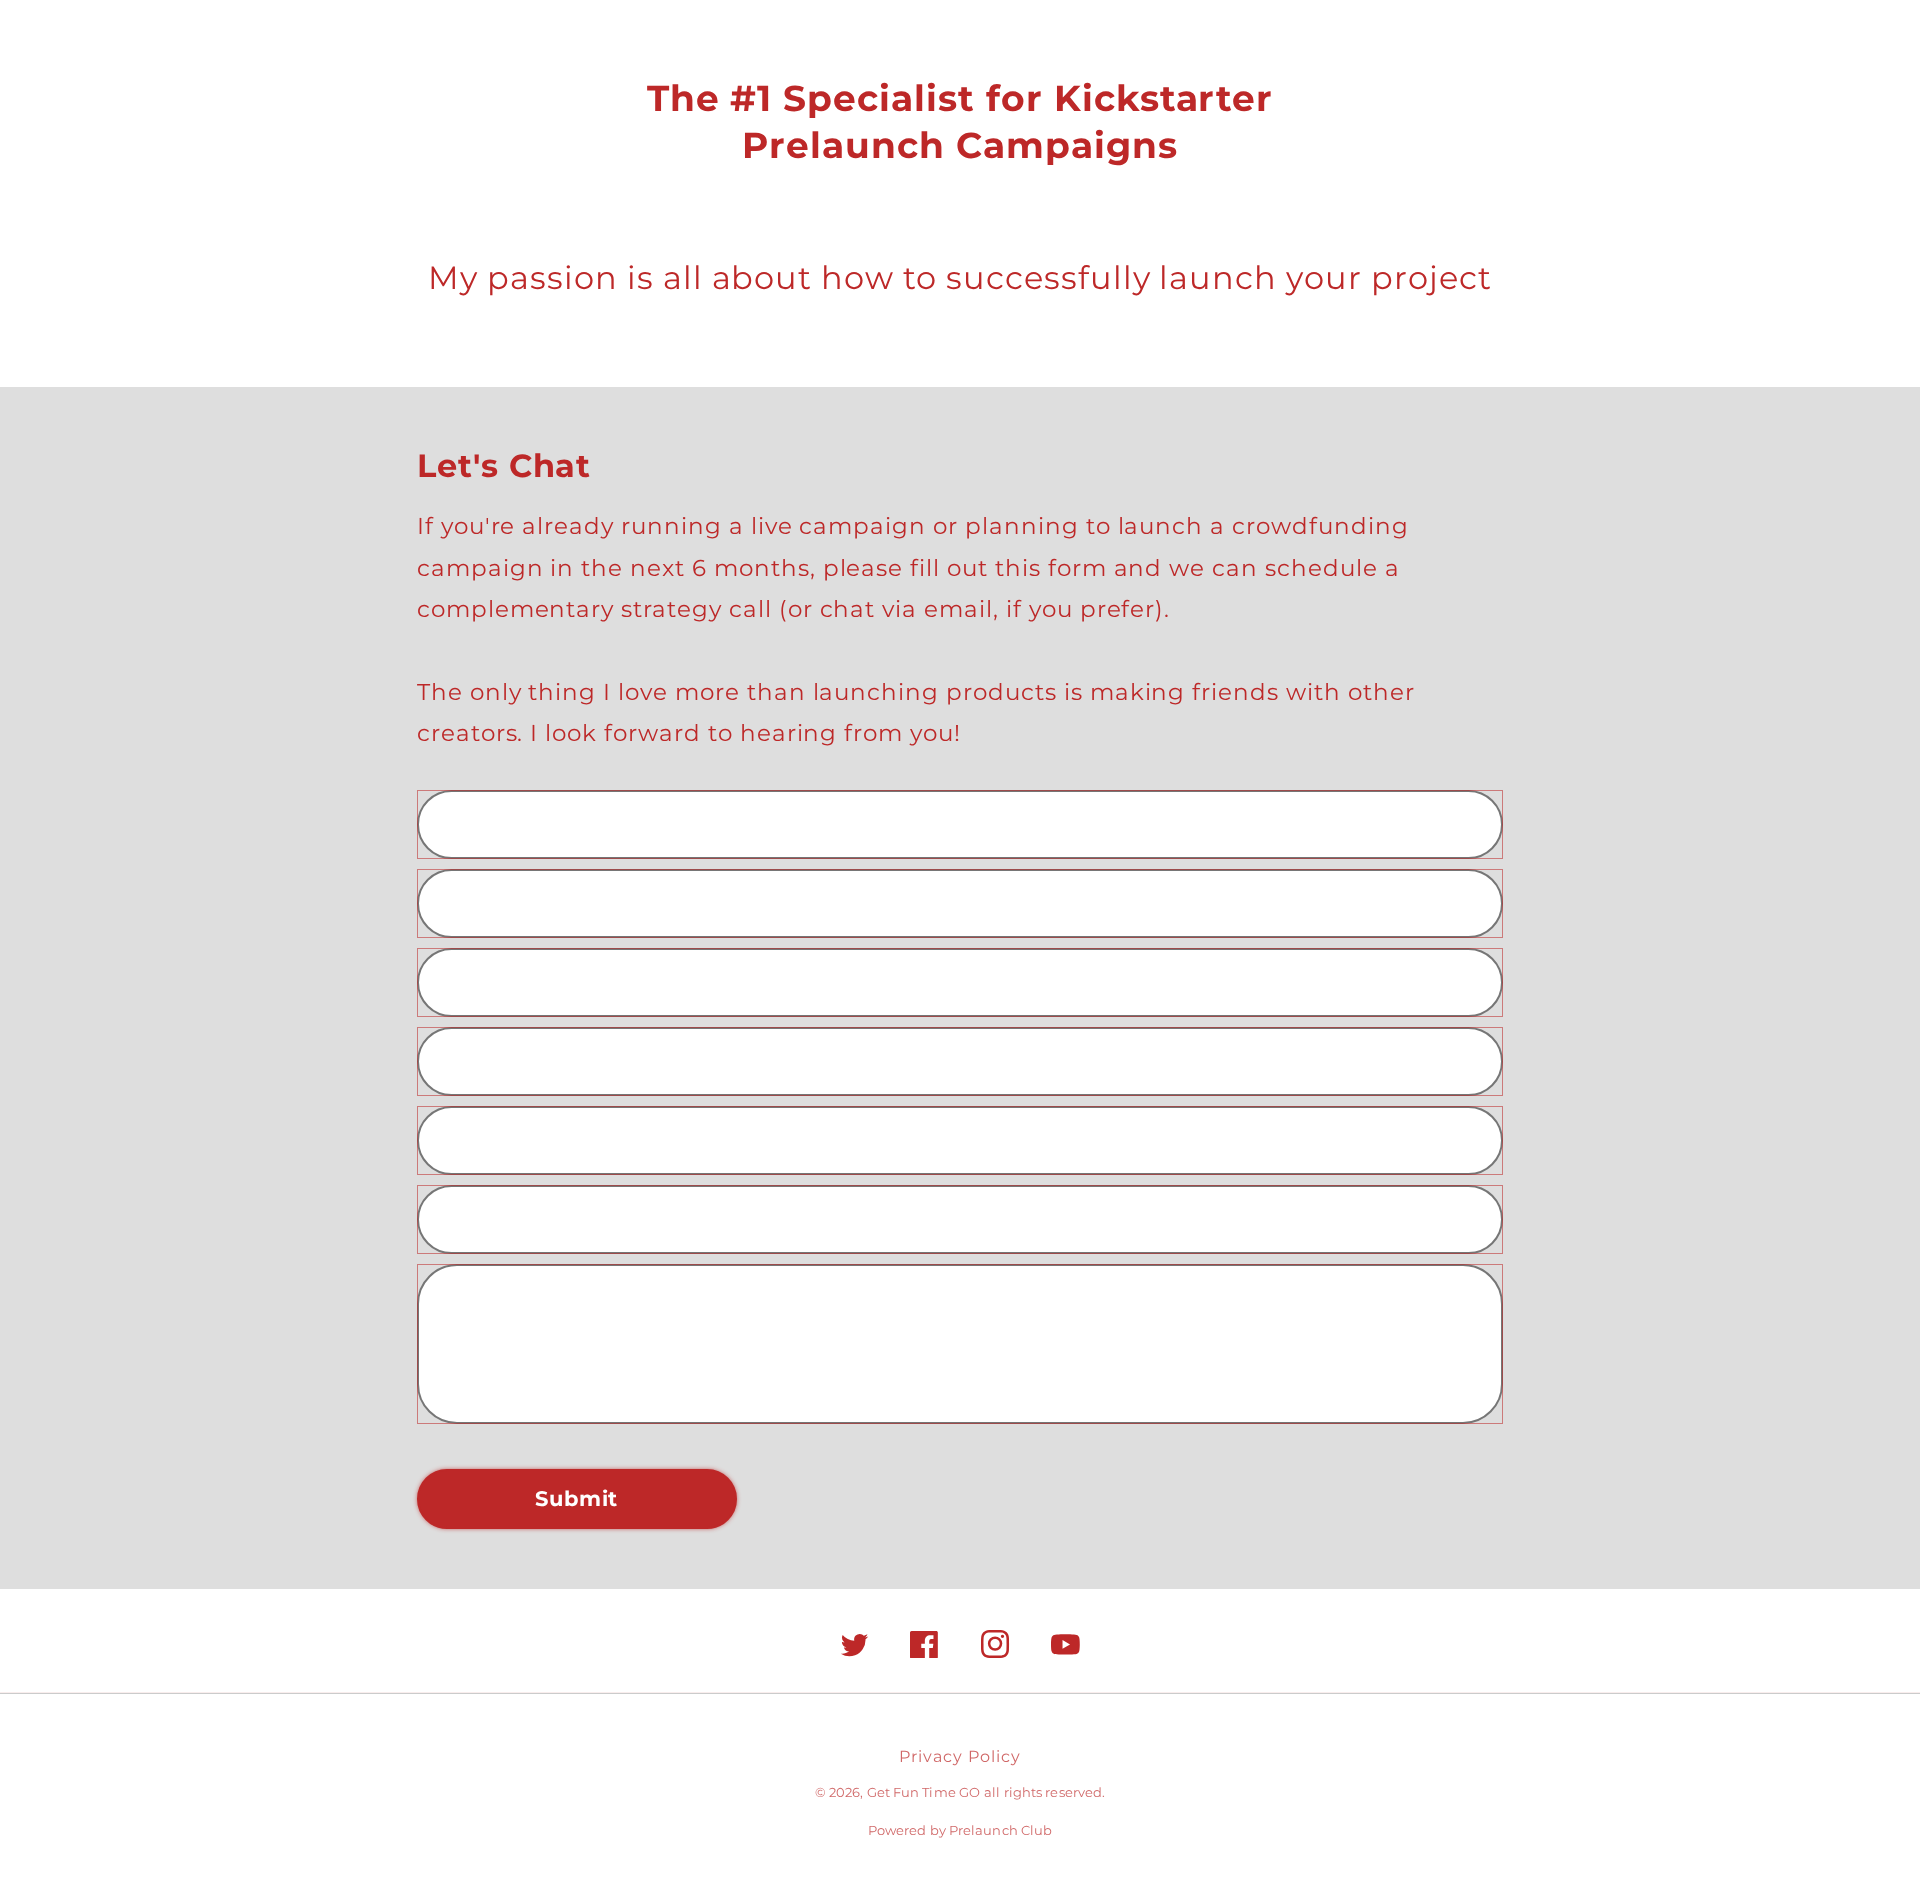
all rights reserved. (1044, 1792)
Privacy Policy (959, 1756)
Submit (576, 1498)
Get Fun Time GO (924, 1792)
